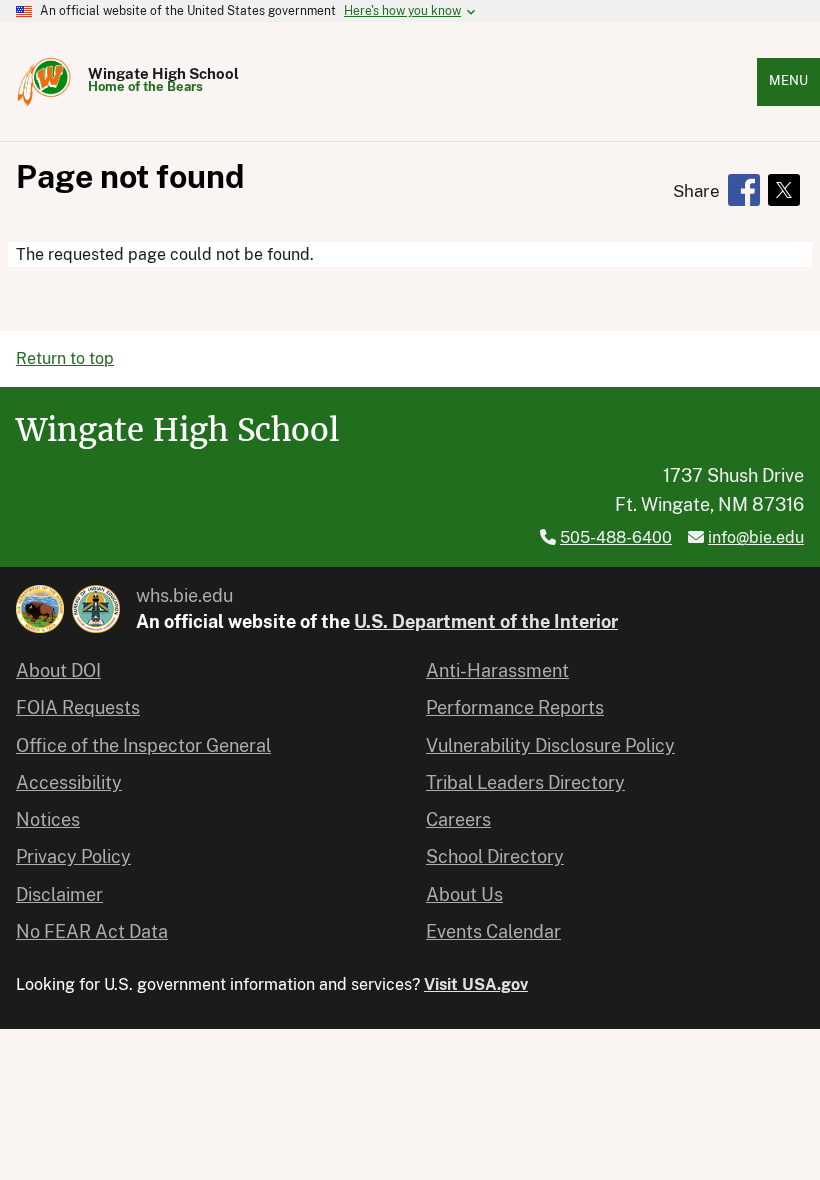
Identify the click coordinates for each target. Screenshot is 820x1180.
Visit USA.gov (476, 984)
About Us (464, 894)
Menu (788, 80)
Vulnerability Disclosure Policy (550, 745)
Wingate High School (163, 73)
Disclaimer (59, 894)
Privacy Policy (73, 856)
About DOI (58, 670)
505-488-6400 (616, 537)
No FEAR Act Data (92, 931)
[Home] (44, 82)
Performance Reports (515, 707)
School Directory (495, 856)
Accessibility (69, 782)
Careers (458, 819)
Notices (48, 819)
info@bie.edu (756, 537)
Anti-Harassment (497, 670)
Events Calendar (493, 931)
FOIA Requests (78, 707)
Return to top (65, 358)
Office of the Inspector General (143, 745)
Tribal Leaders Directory (525, 782)
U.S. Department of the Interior (486, 621)
